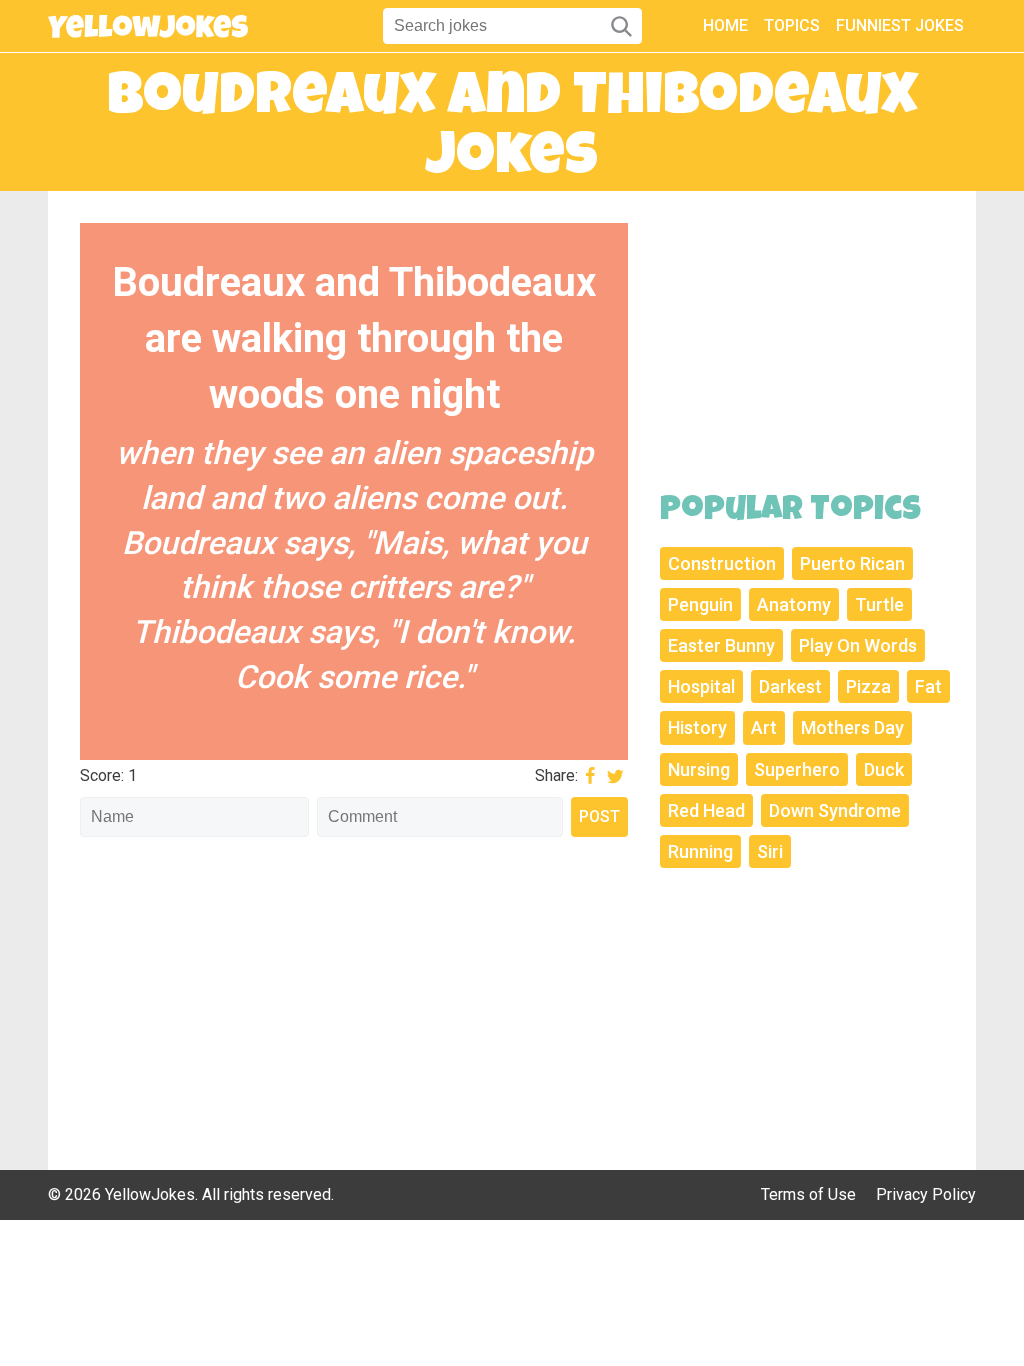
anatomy (794, 604)
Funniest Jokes (900, 25)
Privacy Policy (926, 1194)
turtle (879, 604)
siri (770, 851)
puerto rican (852, 563)
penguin (700, 604)
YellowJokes (150, 1194)
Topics (792, 25)
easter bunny (721, 645)
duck (884, 769)
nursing (699, 769)
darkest (790, 686)
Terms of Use (808, 1194)
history (697, 727)
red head (706, 810)
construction (722, 563)
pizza (868, 686)
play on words (858, 645)
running (700, 851)
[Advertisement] (354, 993)
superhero (797, 769)
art (764, 727)
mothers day (852, 727)
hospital (701, 686)
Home (725, 25)
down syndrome (835, 810)
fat (928, 686)
